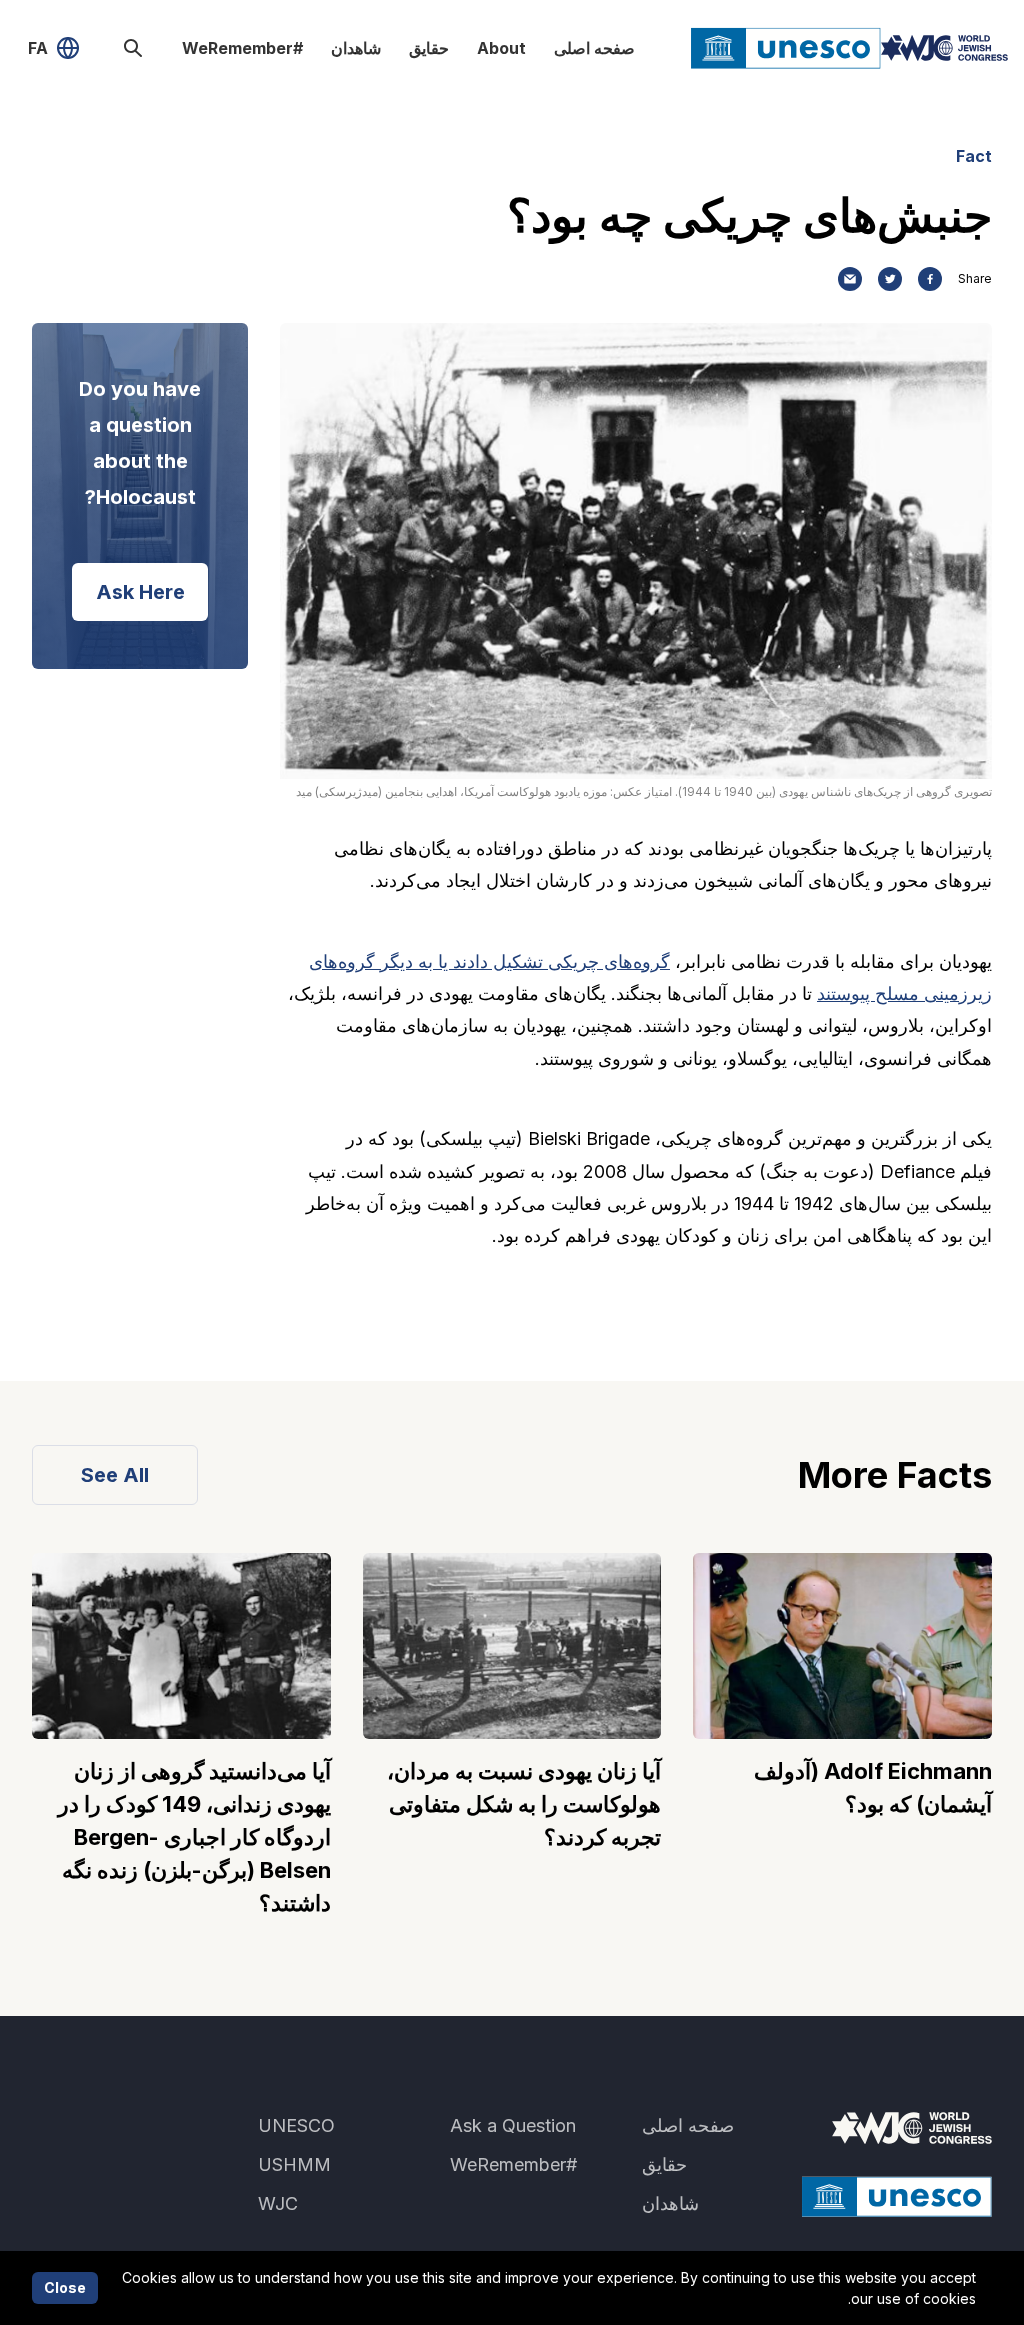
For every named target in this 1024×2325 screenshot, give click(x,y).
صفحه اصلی (594, 48)
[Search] (133, 48)
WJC (278, 2203)
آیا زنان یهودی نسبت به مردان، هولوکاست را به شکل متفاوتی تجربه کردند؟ (524, 1804)
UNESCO (296, 2125)
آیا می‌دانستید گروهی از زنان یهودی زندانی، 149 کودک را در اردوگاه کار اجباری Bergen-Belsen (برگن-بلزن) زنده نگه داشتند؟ (194, 1837)
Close (65, 2287)
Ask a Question (513, 2125)
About (501, 48)
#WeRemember (242, 48)
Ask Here (140, 592)
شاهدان (356, 48)
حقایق (429, 48)
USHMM (294, 2164)
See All (115, 1475)
